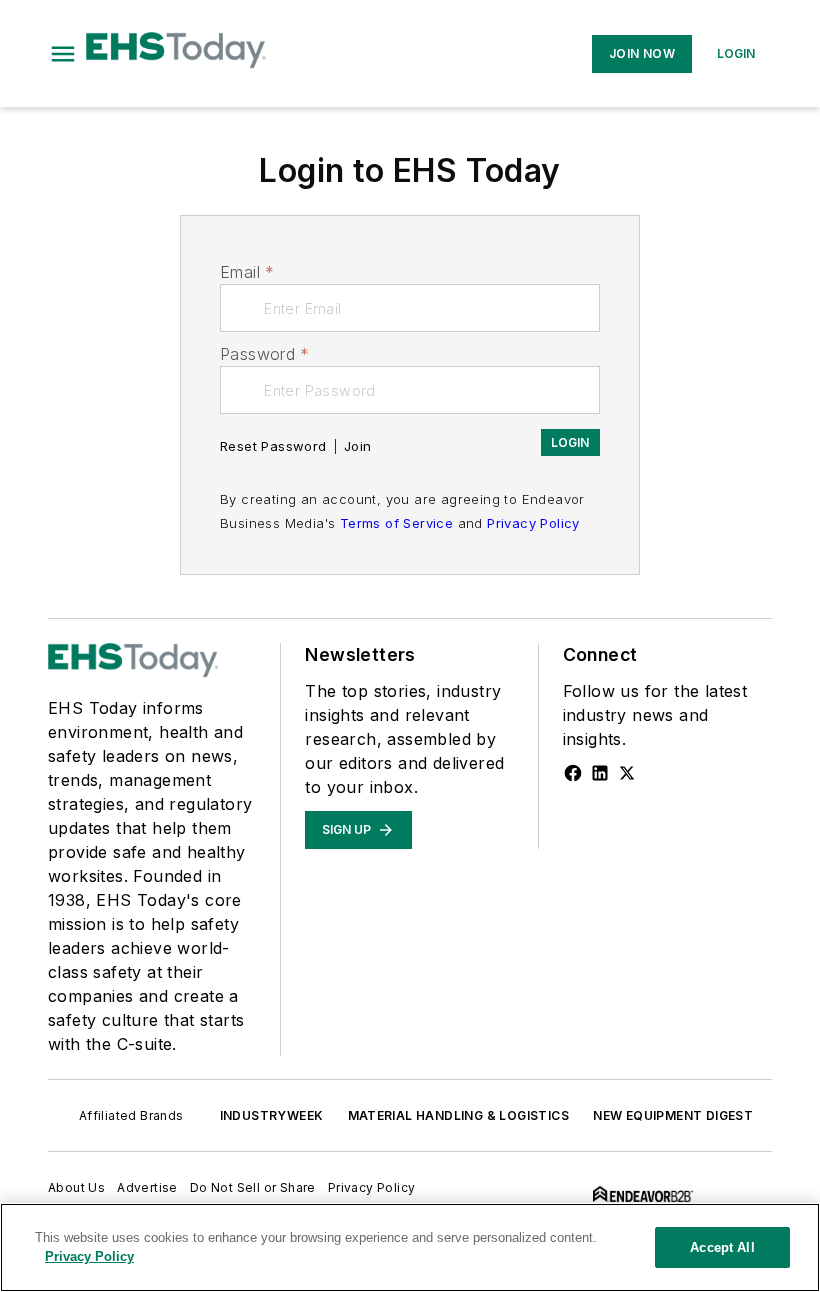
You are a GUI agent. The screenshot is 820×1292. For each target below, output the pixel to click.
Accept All (722, 1247)
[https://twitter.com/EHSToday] (627, 773)
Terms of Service (396, 523)
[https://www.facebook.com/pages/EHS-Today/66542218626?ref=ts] (573, 773)
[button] (63, 54)
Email (247, 272)
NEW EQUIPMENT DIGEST (673, 1115)
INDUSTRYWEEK (272, 1115)
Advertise (147, 1187)
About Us (76, 1187)
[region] (410, 1247)
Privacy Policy (533, 523)
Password (265, 354)
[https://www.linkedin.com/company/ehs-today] (600, 773)
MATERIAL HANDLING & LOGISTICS (459, 1115)
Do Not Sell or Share (253, 1187)
